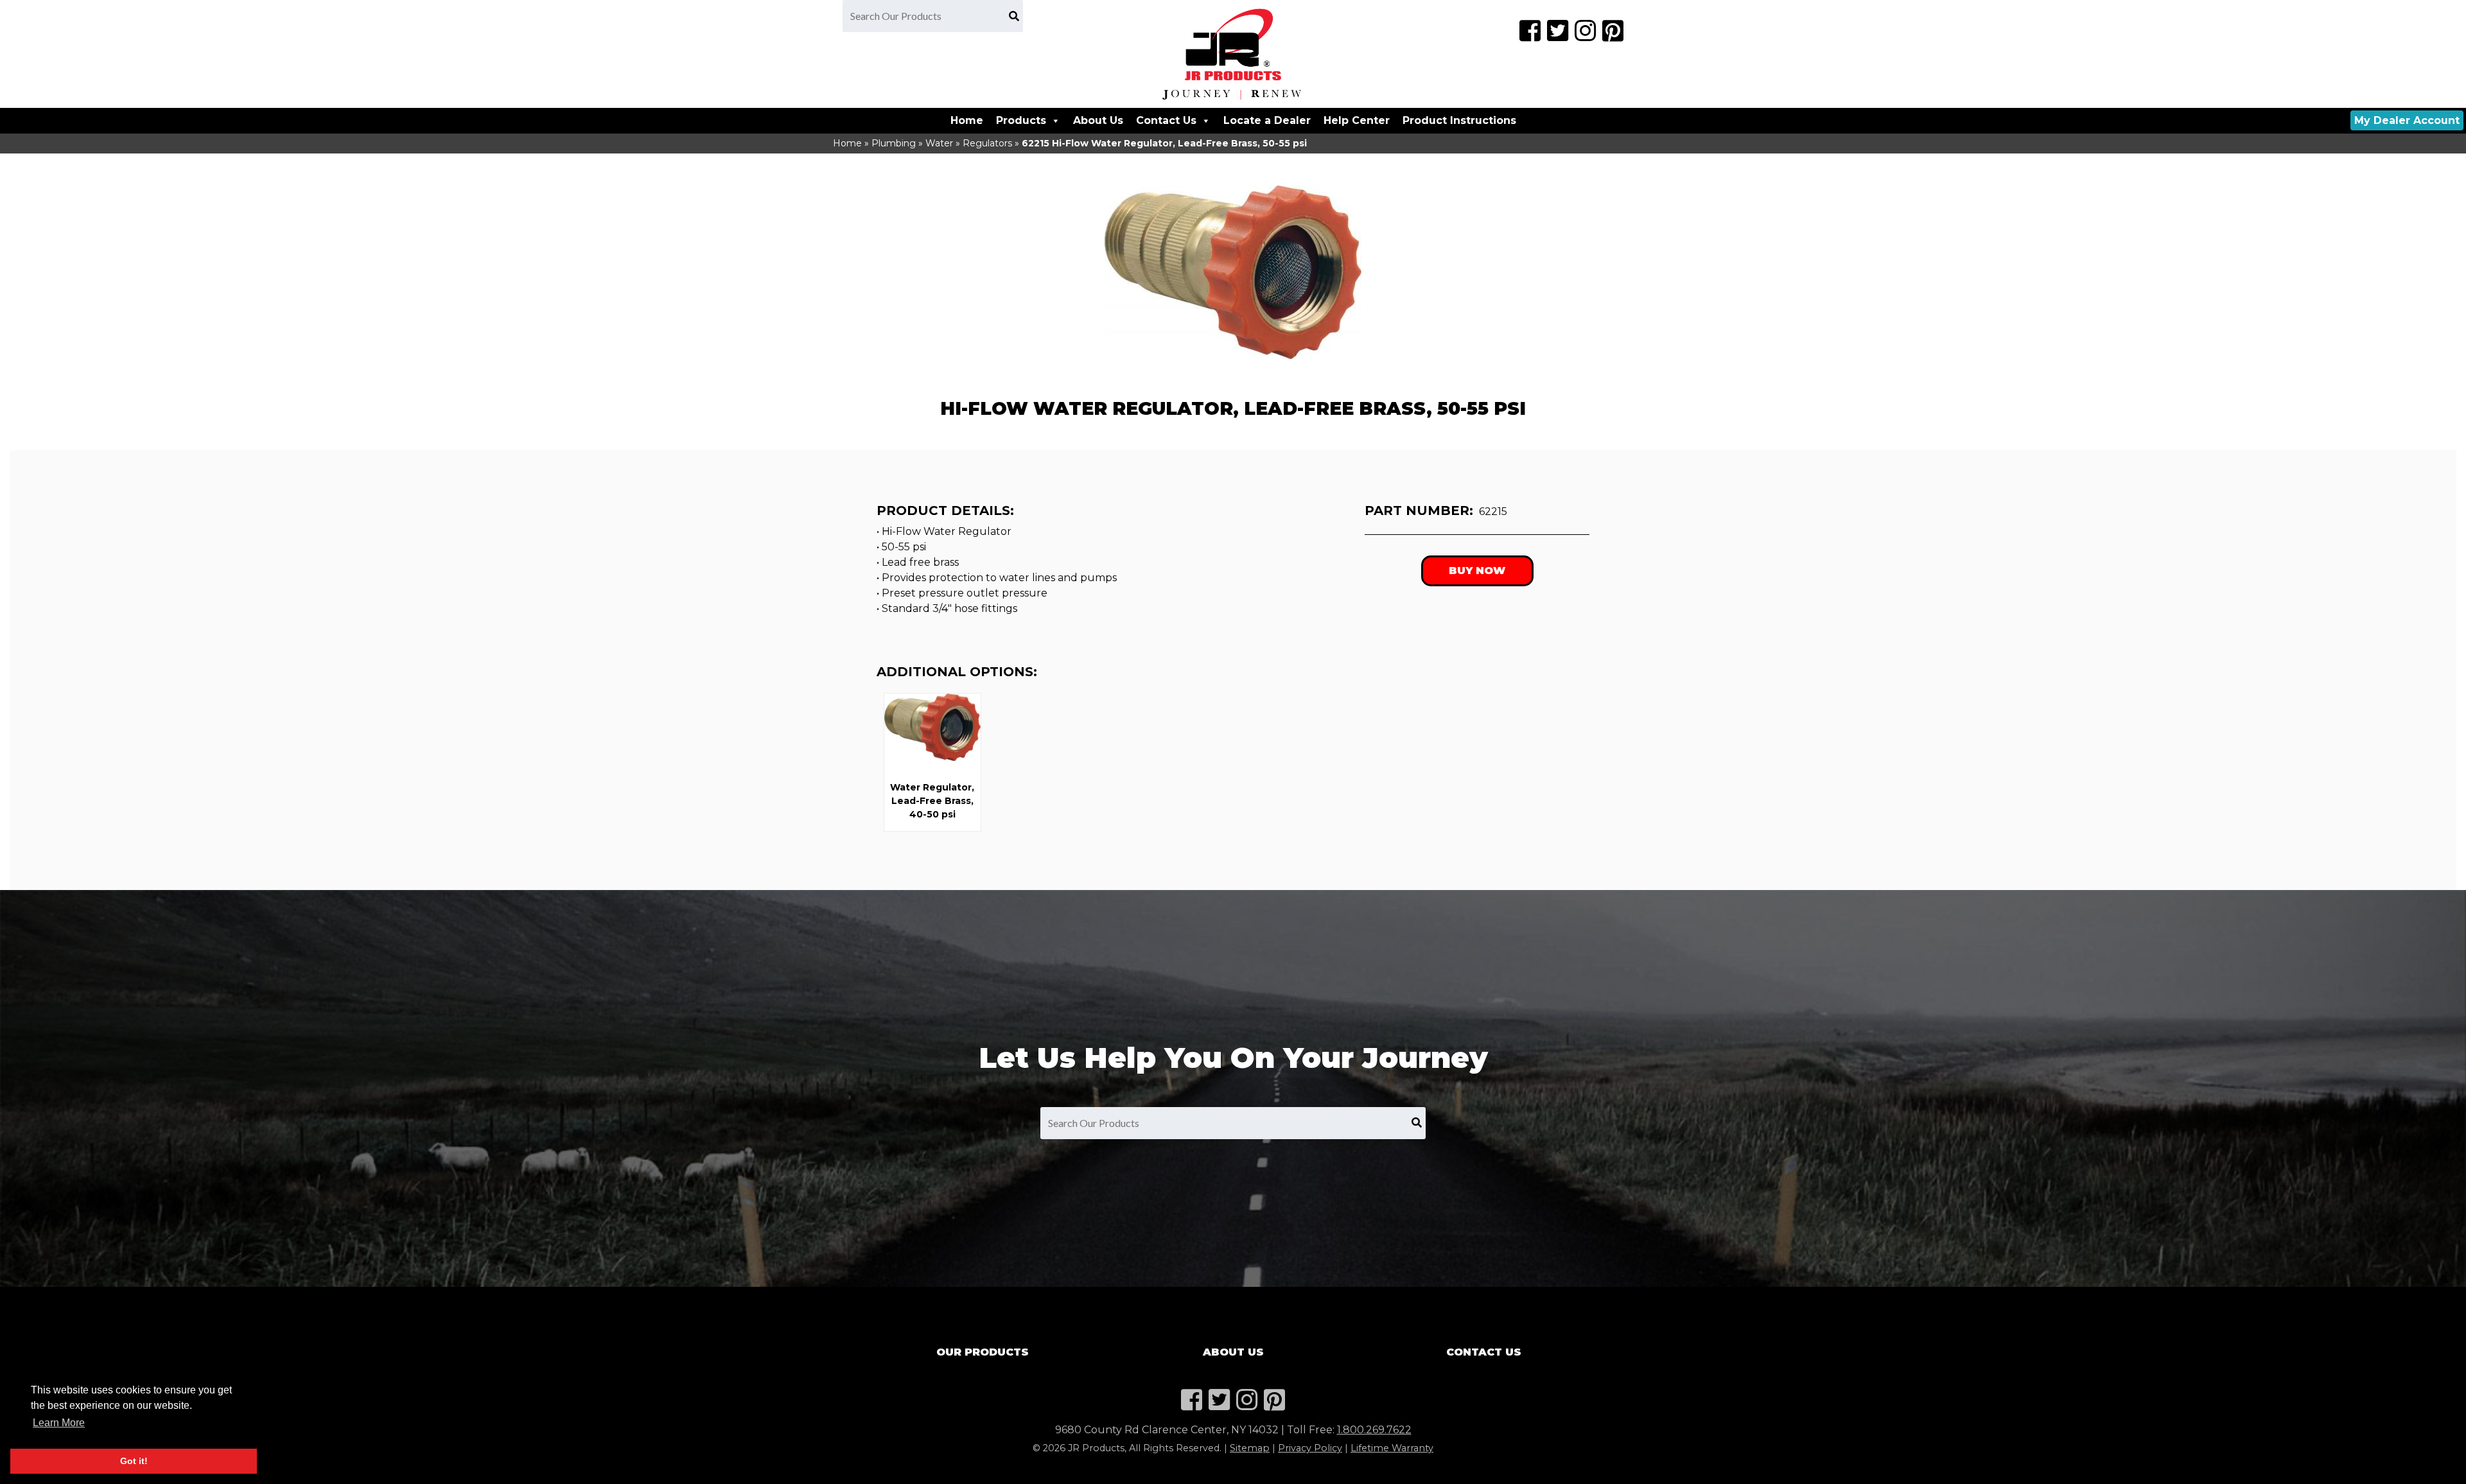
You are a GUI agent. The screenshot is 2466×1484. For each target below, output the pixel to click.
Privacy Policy (1310, 1448)
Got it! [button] (134, 1461)
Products (1021, 120)
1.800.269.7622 (1374, 1430)
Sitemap (1250, 1448)
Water (939, 143)
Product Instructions (1459, 120)
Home (967, 120)
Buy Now (1477, 571)
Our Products (983, 1352)
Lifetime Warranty (1392, 1448)
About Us (1098, 120)
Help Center (1357, 120)
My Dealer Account (2407, 120)
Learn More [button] (59, 1423)
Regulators (987, 143)
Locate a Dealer (1267, 120)
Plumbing (894, 143)
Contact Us (1166, 120)
